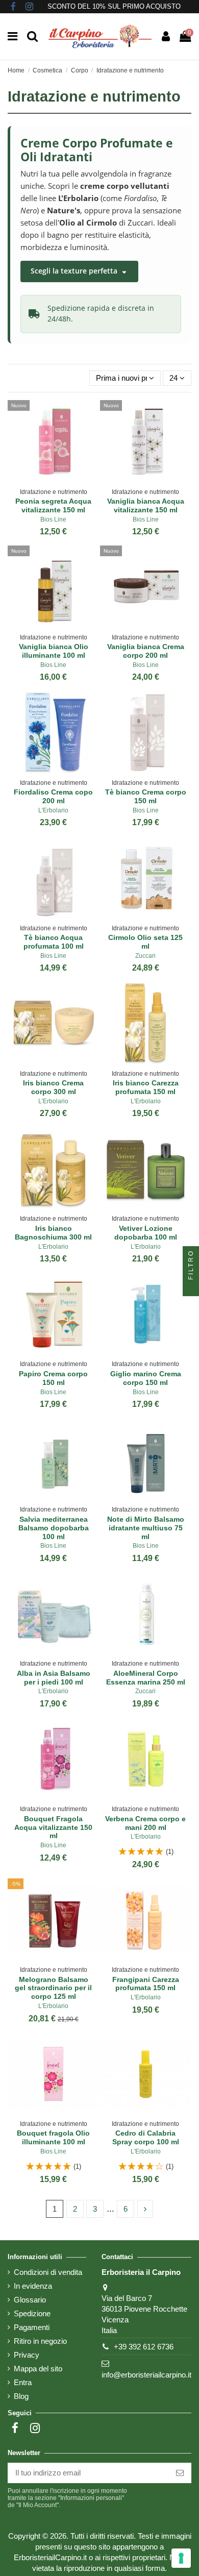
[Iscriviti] (180, 2473)
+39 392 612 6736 (144, 2347)
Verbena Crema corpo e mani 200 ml (145, 1823)
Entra (23, 2382)
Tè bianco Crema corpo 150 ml (146, 796)
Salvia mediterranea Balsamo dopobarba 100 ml (54, 1528)
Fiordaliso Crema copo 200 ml (53, 796)
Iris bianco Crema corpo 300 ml (53, 1087)
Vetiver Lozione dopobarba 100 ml (146, 1233)
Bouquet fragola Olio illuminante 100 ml (53, 2137)
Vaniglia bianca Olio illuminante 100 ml (54, 651)
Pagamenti (32, 2327)
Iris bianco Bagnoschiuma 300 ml (53, 1233)
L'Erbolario (53, 810)
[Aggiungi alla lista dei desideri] (46, 480)
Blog (21, 2396)
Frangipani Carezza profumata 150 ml (146, 1984)
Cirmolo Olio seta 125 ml (145, 942)
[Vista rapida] (61, 480)
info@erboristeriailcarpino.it (146, 2375)
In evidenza (33, 2286)
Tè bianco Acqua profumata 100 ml (54, 942)
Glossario (30, 2300)
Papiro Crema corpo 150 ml (53, 1378)
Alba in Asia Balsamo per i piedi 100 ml (54, 1678)
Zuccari (145, 956)
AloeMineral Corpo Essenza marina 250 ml (146, 1678)
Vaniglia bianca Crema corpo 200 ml (146, 651)
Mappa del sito (38, 2369)
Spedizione (32, 2313)
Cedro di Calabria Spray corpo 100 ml (146, 2137)
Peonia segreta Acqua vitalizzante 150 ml (53, 505)
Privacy (27, 2355)
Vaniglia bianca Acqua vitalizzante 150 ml (146, 505)
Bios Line (53, 519)
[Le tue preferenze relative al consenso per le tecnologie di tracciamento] (181, 2558)
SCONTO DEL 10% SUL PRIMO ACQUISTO (114, 6)
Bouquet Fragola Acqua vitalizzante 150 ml (53, 1827)
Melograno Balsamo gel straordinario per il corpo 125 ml (53, 1988)
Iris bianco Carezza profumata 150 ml (146, 1087)
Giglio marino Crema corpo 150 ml (146, 1378)
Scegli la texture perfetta (75, 271)
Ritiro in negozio (40, 2341)
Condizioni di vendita (48, 2272)
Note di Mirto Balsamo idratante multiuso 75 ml (146, 1528)
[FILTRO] (191, 1288)
